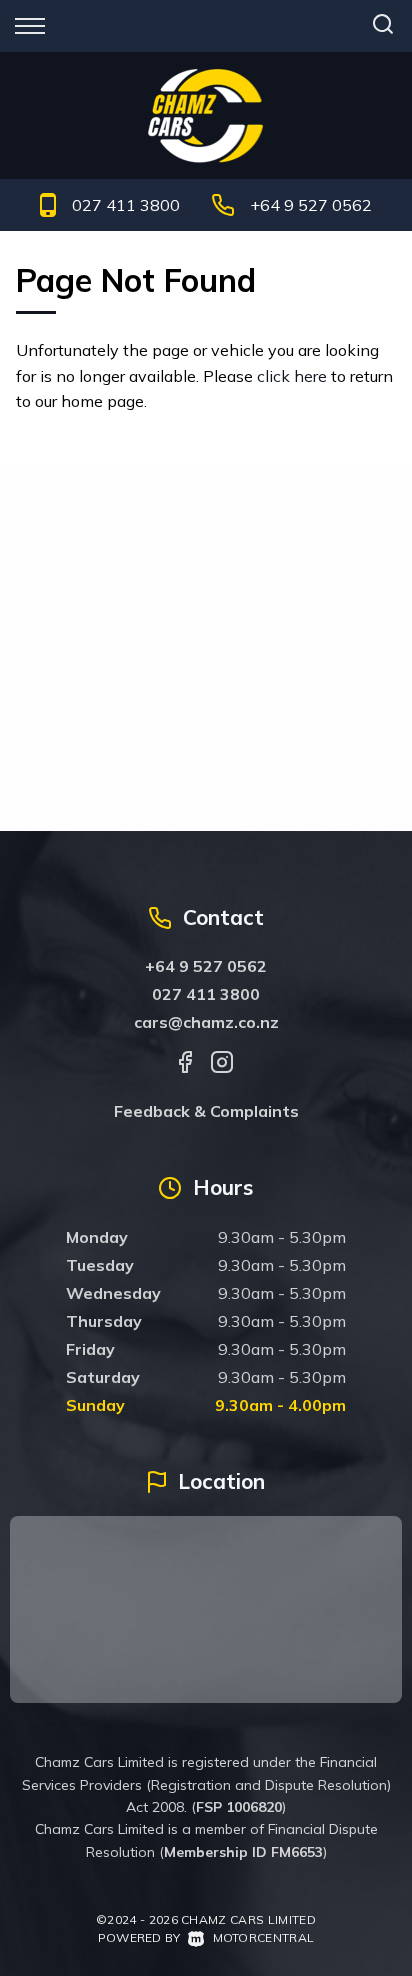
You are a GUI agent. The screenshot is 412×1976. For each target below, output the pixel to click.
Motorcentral (263, 1937)
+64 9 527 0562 (311, 205)
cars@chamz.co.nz (206, 1022)
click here (292, 376)
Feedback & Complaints (206, 1111)
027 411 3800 (126, 205)
